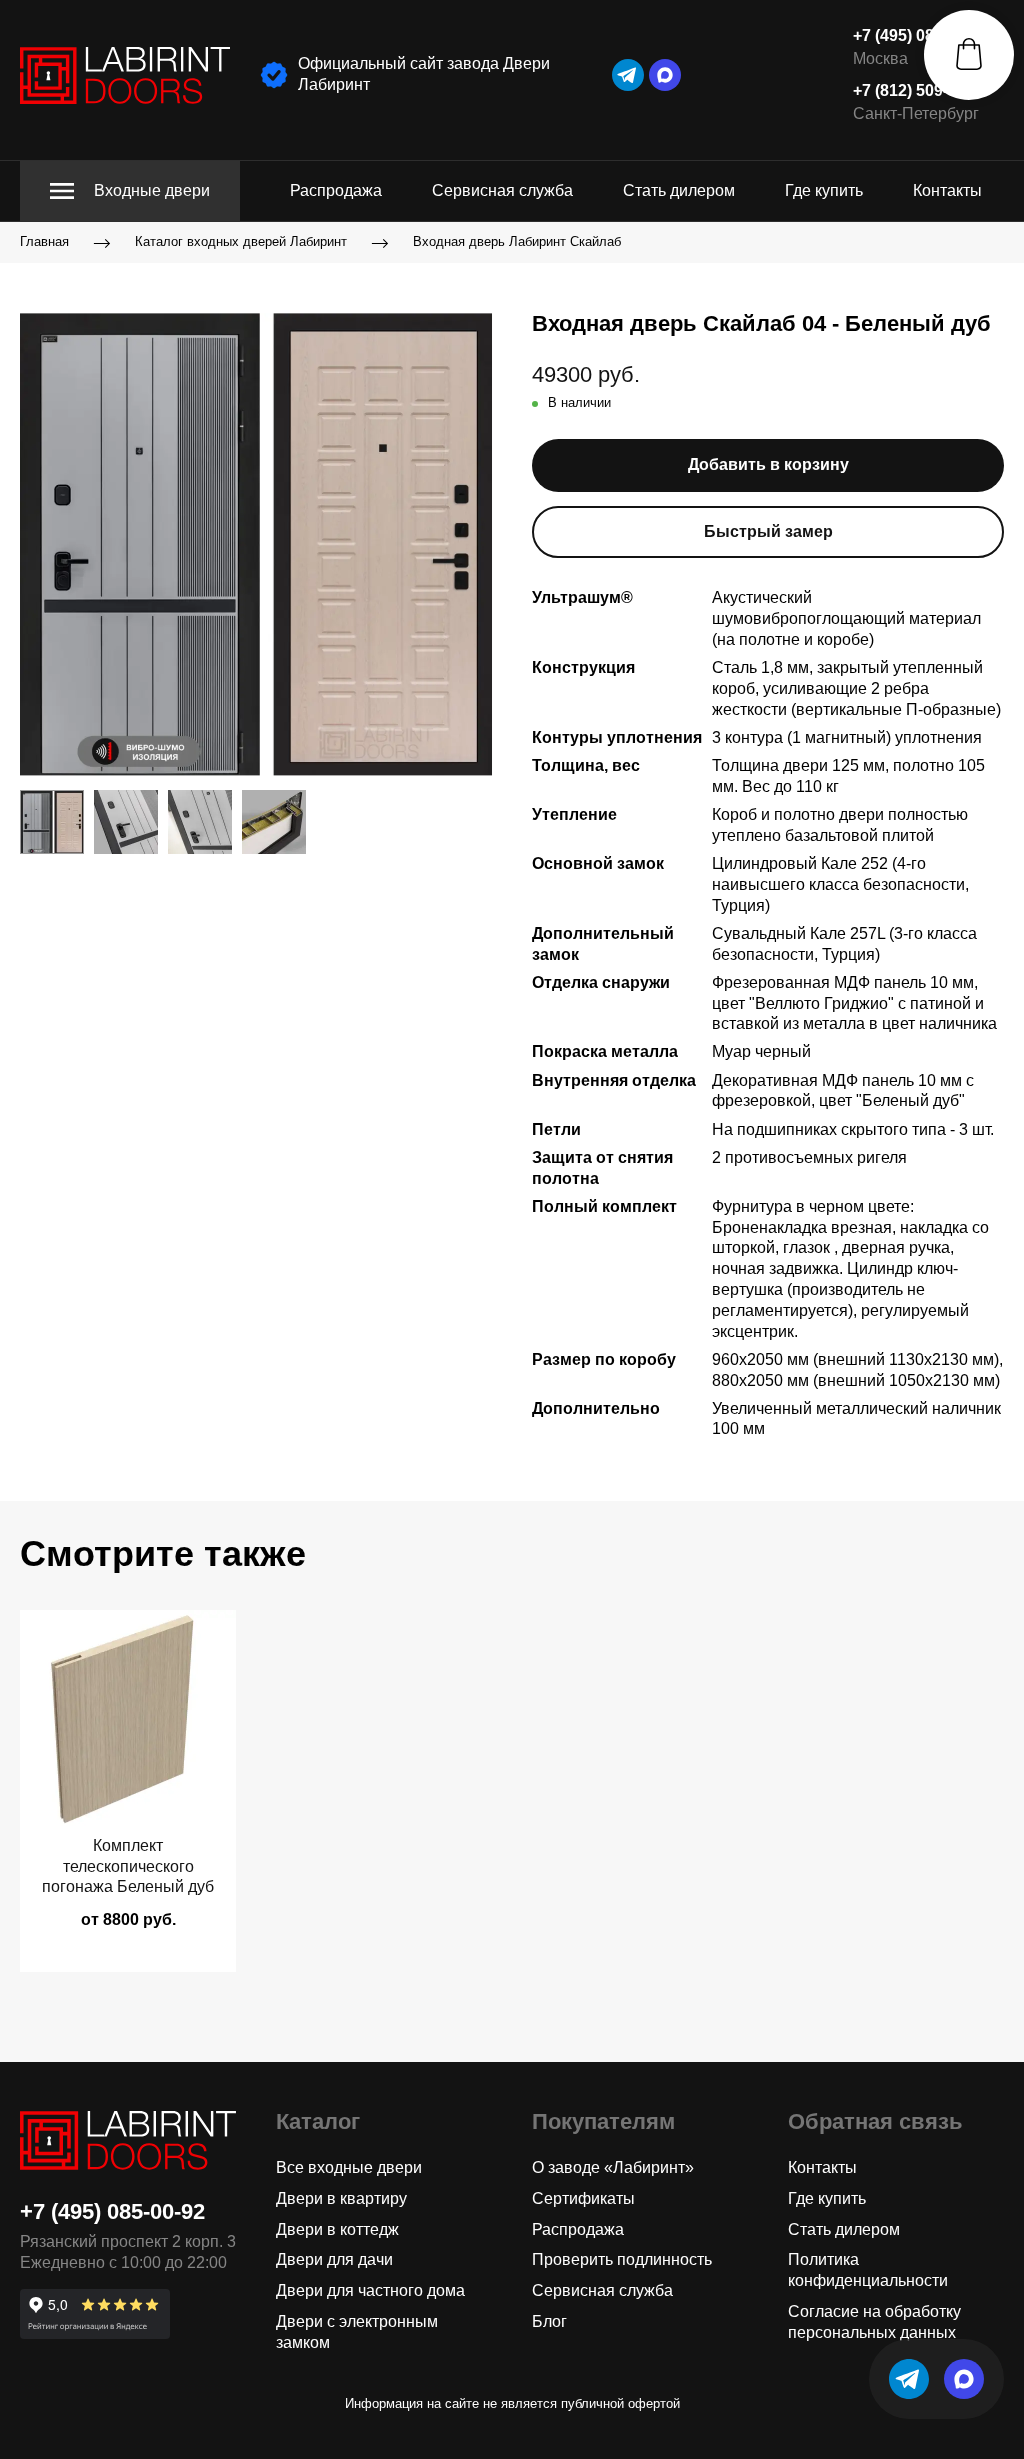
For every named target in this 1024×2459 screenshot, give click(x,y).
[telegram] (628, 75)
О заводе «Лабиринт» (613, 2167)
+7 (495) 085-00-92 (921, 35)
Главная (44, 242)
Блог (549, 2321)
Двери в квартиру (341, 2198)
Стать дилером (679, 190)
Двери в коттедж (337, 2229)
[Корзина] (969, 55)
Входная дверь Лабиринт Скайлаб (517, 242)
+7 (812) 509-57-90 (921, 90)
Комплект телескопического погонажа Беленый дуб (128, 1866)
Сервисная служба (502, 190)
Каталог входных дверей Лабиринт (241, 242)
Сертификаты (583, 2198)
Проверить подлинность (622, 2259)
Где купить (824, 190)
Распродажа (336, 190)
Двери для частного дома (370, 2290)
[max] (665, 75)
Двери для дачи (334, 2259)
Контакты (947, 190)
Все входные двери (349, 2167)
